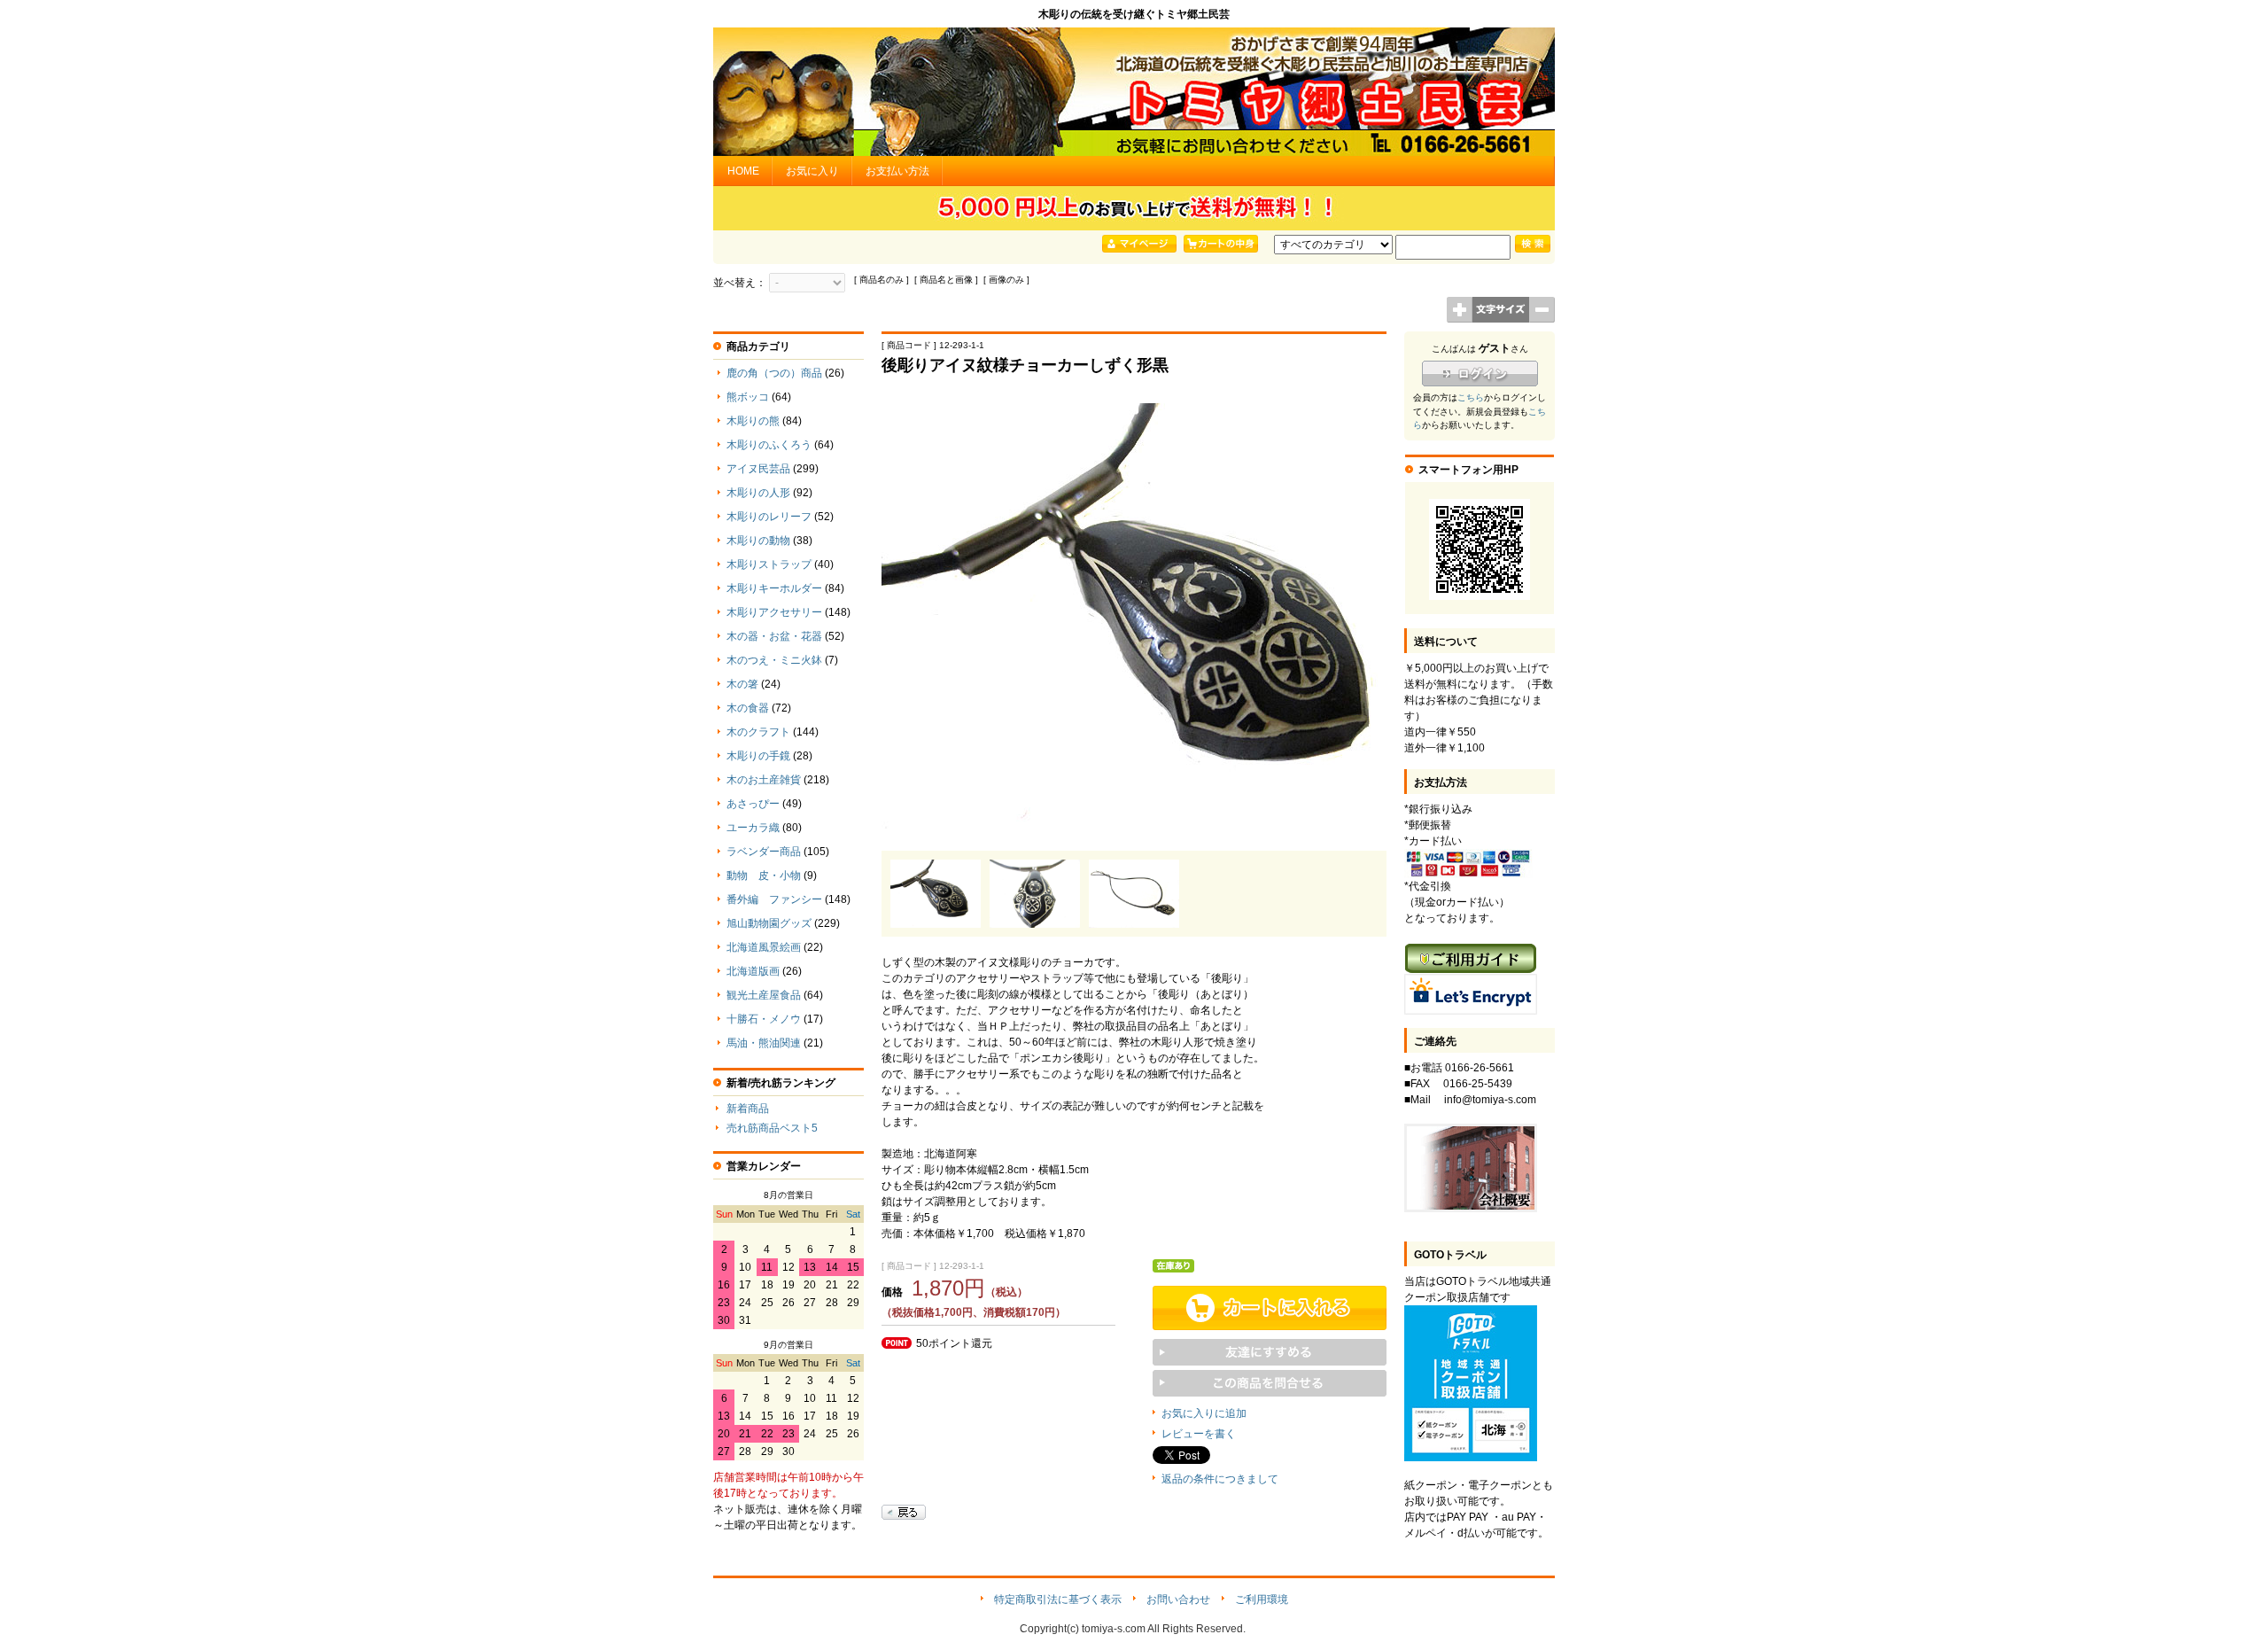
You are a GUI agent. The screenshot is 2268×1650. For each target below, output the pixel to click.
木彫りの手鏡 (758, 756)
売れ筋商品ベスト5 (772, 1128)
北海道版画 (753, 971)
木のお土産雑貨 (764, 780)
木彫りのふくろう (769, 445)
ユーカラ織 (753, 828)
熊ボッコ (748, 397)
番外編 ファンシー (774, 899)
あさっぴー (753, 804)
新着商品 (748, 1109)
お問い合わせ (1178, 1599)
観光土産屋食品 (764, 995)
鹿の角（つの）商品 (774, 373)
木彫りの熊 (753, 421)
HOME (743, 171)
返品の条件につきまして (1220, 1479)
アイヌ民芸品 (758, 469)
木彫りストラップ (769, 564)
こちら (1471, 397)
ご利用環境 (1262, 1599)
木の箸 (742, 684)
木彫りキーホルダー (774, 588)
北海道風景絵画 (764, 947)
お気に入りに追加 (1204, 1413)
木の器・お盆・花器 (774, 636)
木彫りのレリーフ (769, 517)
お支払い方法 (897, 171)
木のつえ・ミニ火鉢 (774, 660)
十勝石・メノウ (764, 1019)
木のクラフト (758, 732)
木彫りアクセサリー (774, 612)
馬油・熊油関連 (764, 1043)
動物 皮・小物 (764, 876)
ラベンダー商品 (764, 852)
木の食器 (748, 708)
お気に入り (812, 171)
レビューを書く (1199, 1434)
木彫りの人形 (758, 493)
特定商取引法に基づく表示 (1058, 1599)
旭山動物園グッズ (769, 923)
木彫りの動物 (758, 541)
